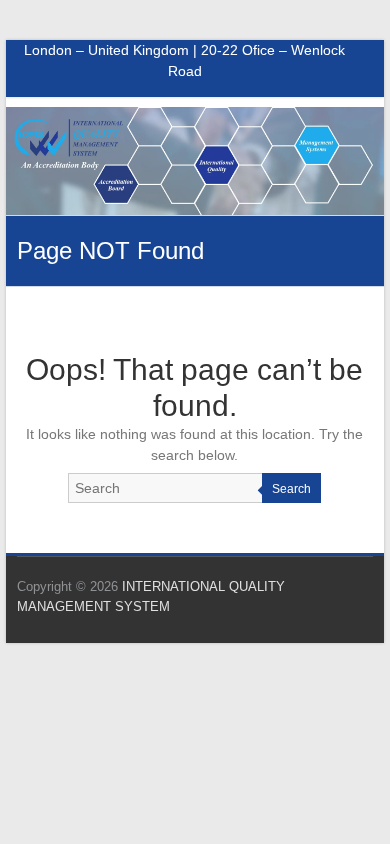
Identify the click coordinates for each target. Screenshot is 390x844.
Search (291, 489)
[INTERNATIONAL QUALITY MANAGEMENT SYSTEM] (195, 117)
